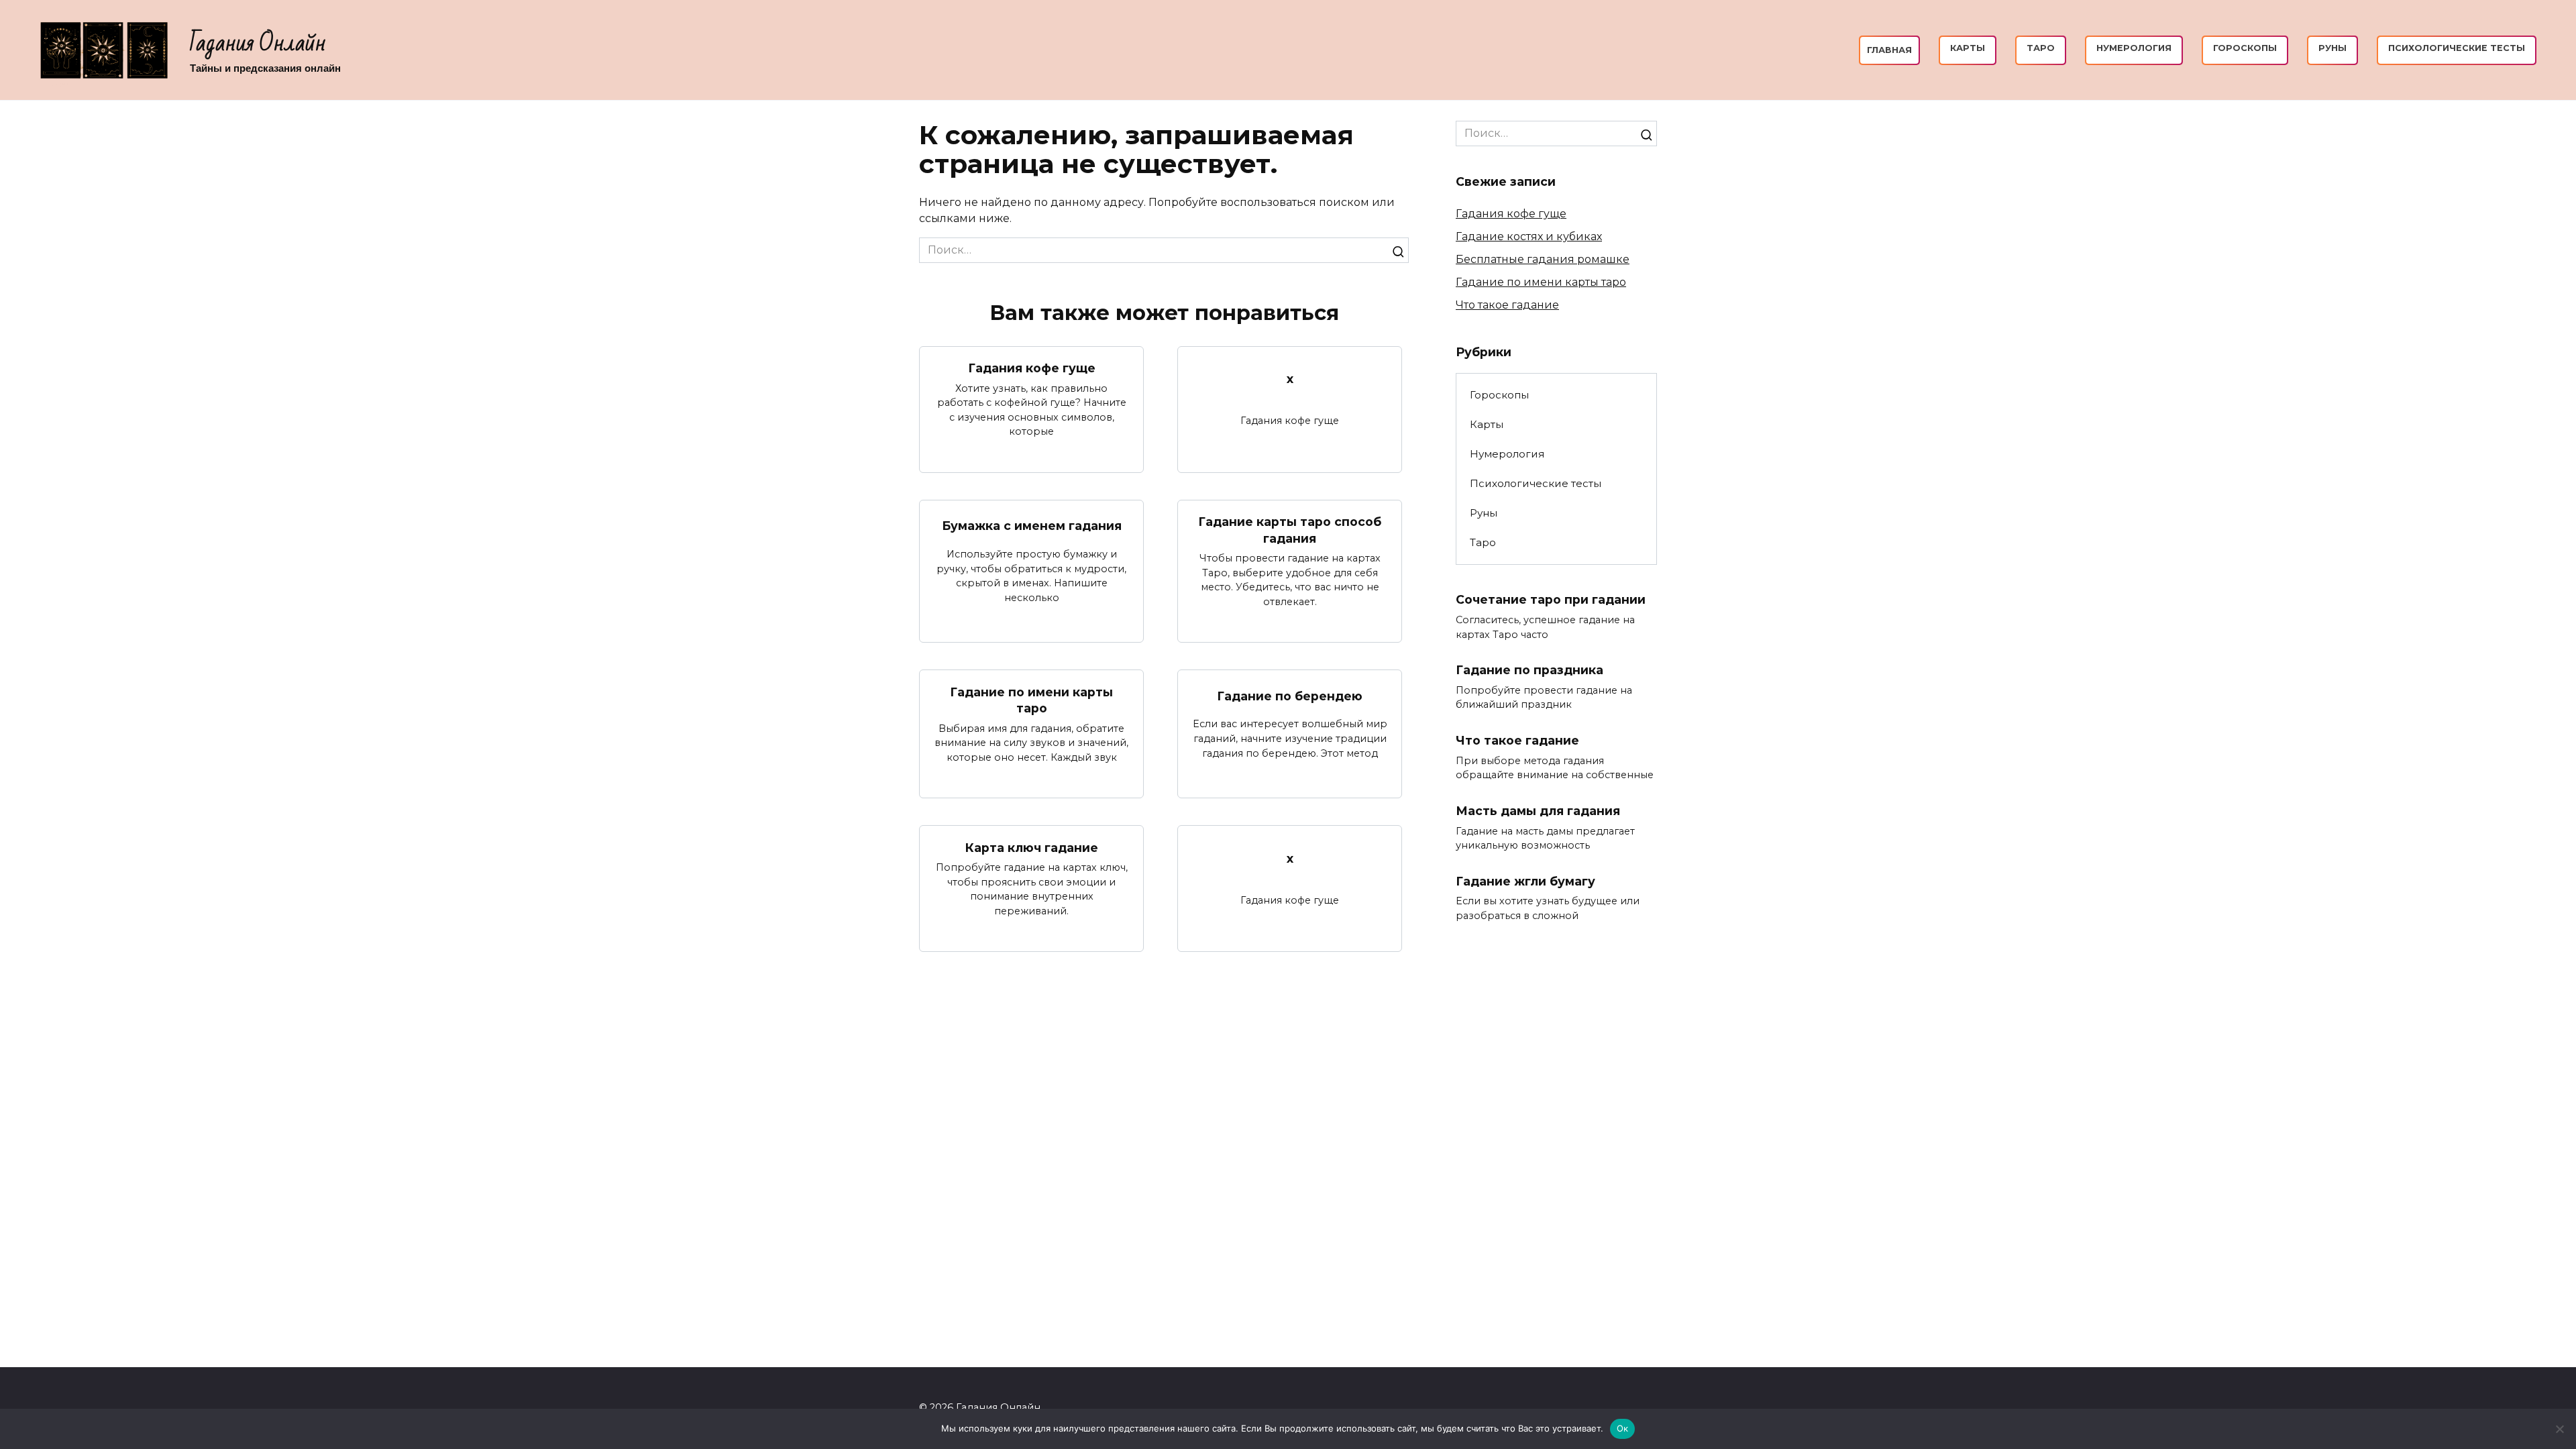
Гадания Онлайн (258, 43)
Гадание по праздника (1529, 670)
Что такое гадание (1507, 305)
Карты (1968, 48)
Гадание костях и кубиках (1529, 236)
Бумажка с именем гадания (1032, 526)
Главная (1889, 50)
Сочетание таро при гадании (1551, 599)
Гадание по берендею (1290, 696)
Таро (2041, 48)
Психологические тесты (2457, 48)
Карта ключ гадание (1032, 847)
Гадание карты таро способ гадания (1290, 530)
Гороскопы (2245, 48)
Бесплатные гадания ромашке (1543, 259)
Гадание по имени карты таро (1031, 700)
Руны (2332, 48)
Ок (1623, 1428)
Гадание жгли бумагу (1525, 881)
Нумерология (2134, 48)
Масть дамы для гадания (1538, 811)
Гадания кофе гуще (1032, 368)
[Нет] (2559, 1429)
